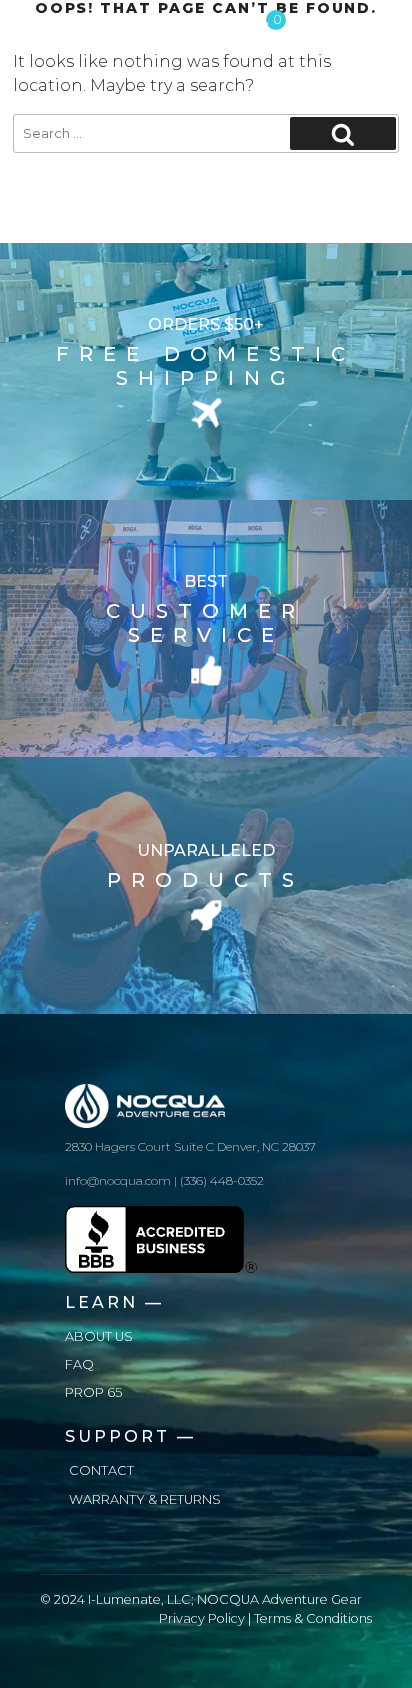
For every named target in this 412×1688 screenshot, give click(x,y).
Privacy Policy (202, 1618)
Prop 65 (93, 1392)
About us (99, 1336)
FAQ (79, 1364)
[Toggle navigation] (374, 26)
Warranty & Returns (145, 1499)
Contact (101, 1470)
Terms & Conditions (313, 1618)
